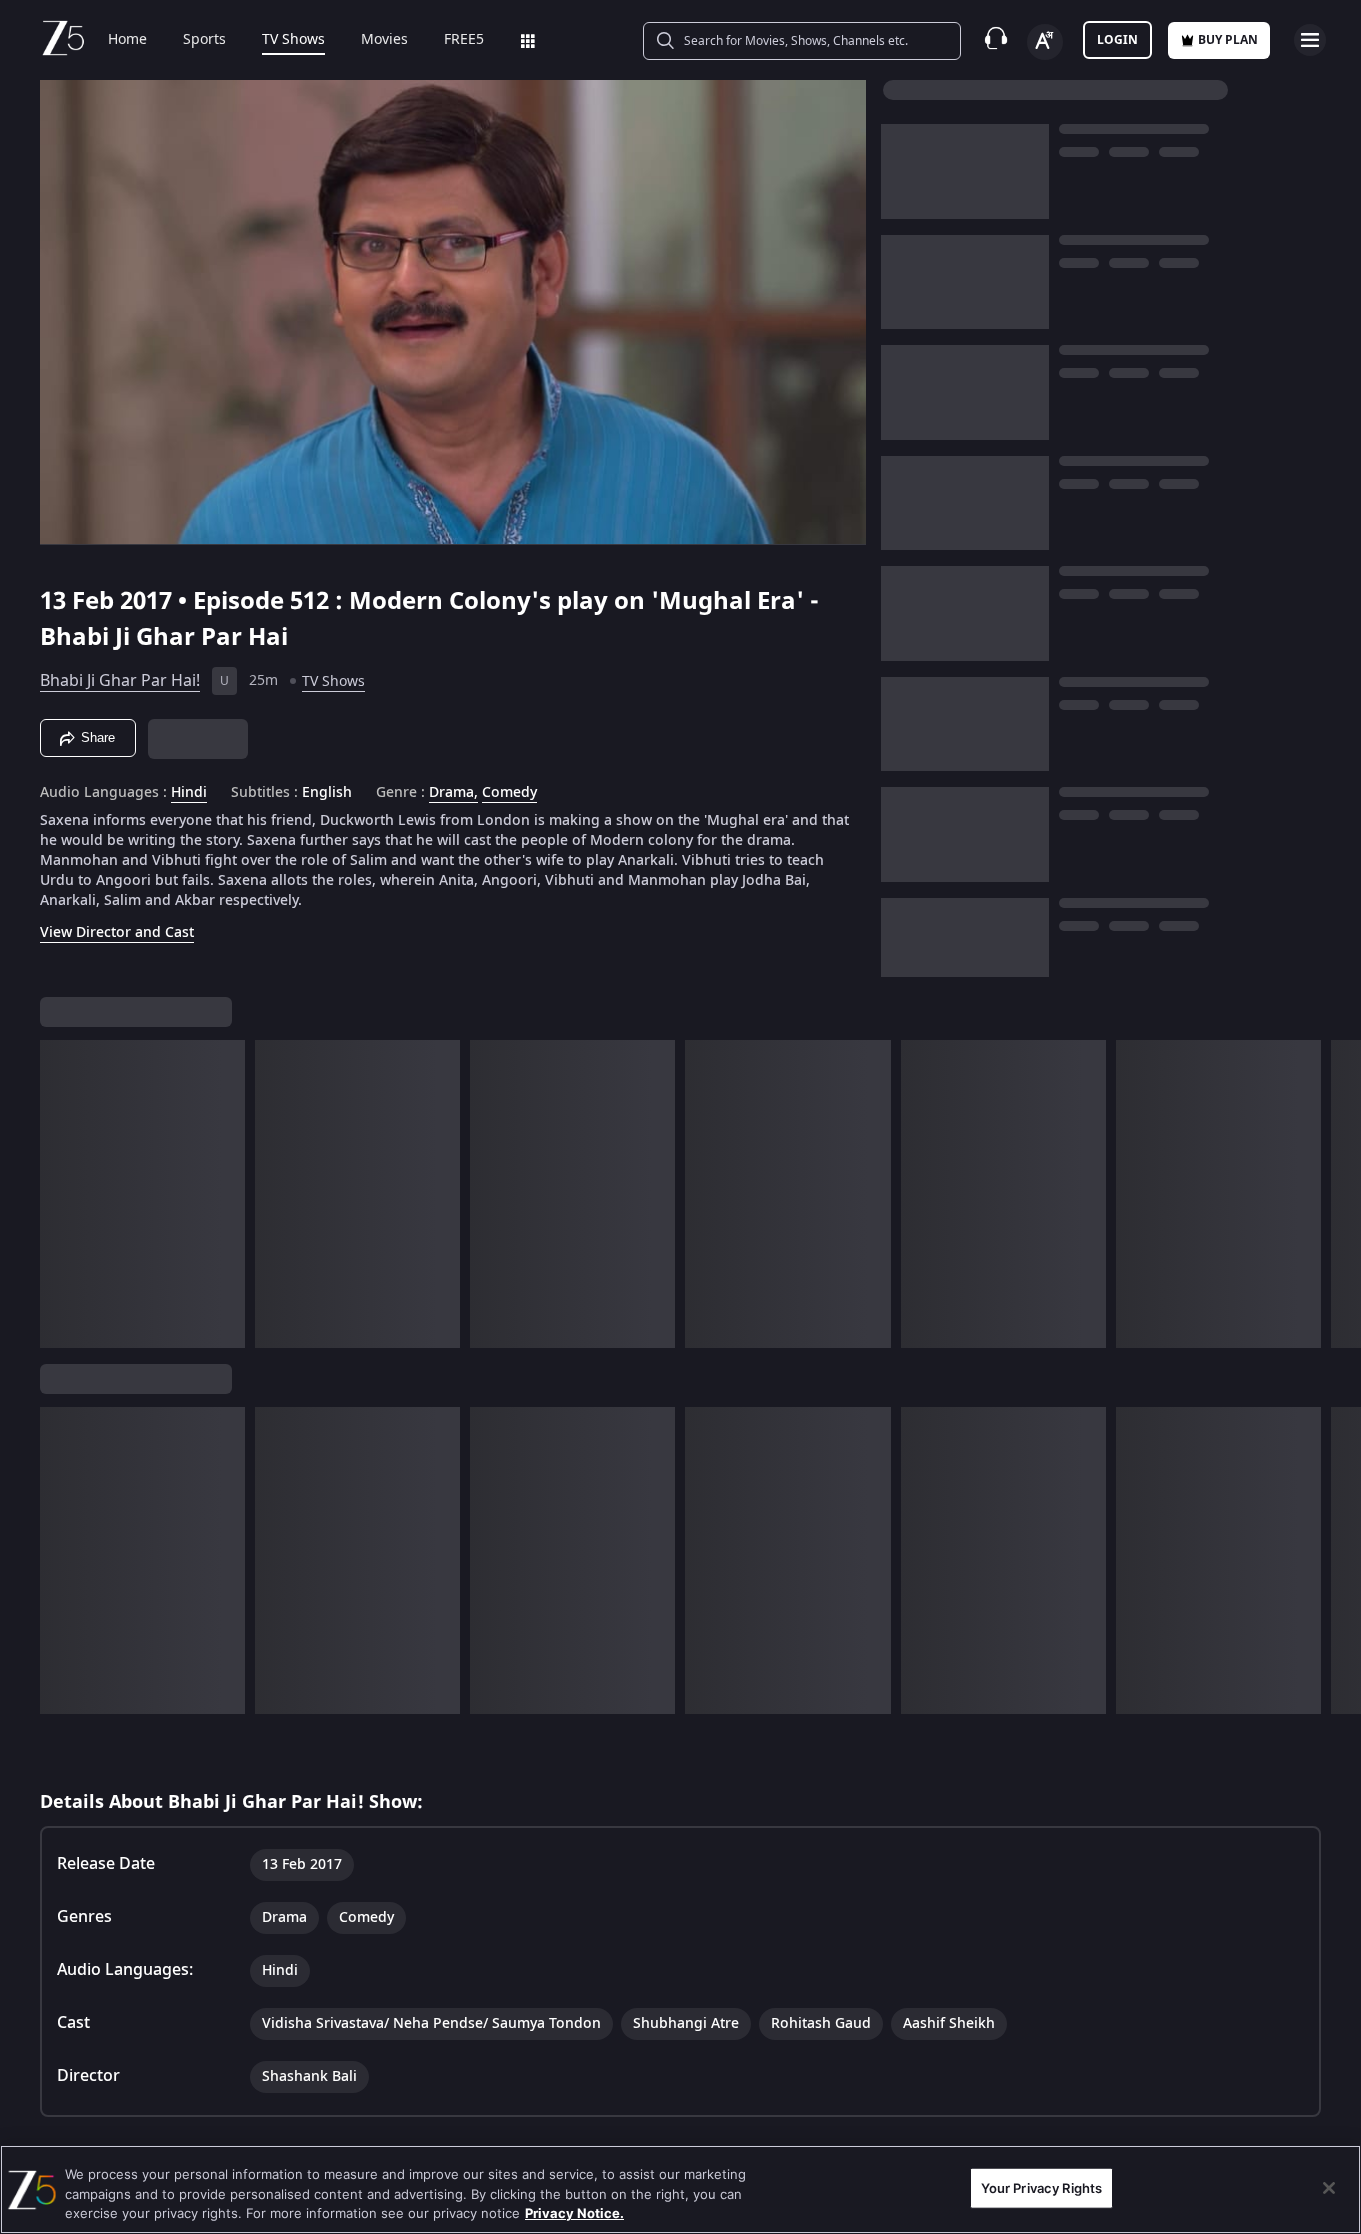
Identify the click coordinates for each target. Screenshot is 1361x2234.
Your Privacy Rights (1041, 2187)
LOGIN (1117, 40)
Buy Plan (1228, 40)
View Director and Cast (117, 932)
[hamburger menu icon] (1310, 40)
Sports (204, 40)
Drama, (453, 793)
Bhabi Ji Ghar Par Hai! (120, 681)
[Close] (1329, 2188)
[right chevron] (1339, 1194)
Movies (384, 40)
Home (127, 40)
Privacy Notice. (574, 2213)
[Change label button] (1045, 42)
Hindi (189, 793)
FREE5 (464, 40)
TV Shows (293, 40)
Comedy (509, 793)
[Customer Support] (996, 40)
